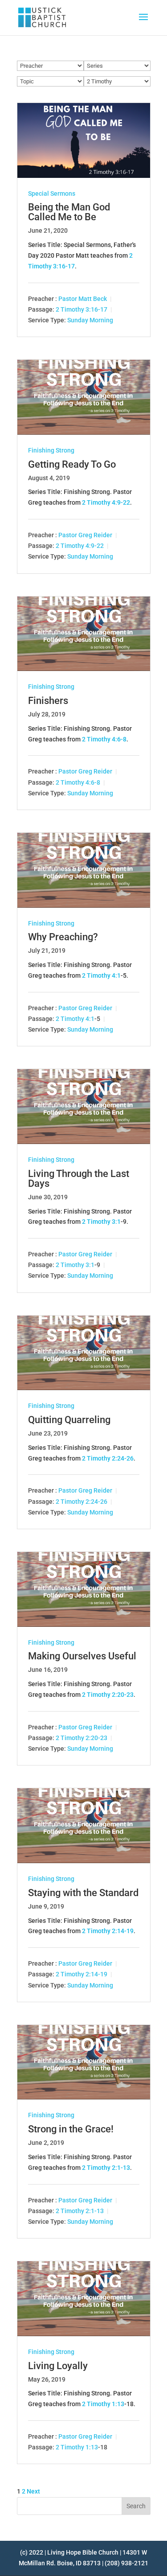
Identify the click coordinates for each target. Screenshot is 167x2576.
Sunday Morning (90, 320)
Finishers (48, 701)
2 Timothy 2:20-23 (108, 1695)
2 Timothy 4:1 (101, 975)
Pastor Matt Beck (83, 299)
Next (33, 2491)
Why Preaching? (63, 937)
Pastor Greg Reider (85, 535)
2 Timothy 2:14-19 (108, 1931)
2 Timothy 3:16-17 (81, 309)
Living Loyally (58, 2366)
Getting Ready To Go (72, 464)
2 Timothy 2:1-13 (106, 2168)
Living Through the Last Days (79, 1179)
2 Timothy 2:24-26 (108, 1458)
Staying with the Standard (83, 1893)
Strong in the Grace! (71, 2129)
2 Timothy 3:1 (101, 1222)
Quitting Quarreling (69, 1420)
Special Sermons (52, 193)
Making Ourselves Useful (82, 1656)
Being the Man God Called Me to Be (69, 212)
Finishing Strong (51, 450)
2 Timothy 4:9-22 (106, 502)
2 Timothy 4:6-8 (104, 739)
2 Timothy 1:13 (103, 2404)
